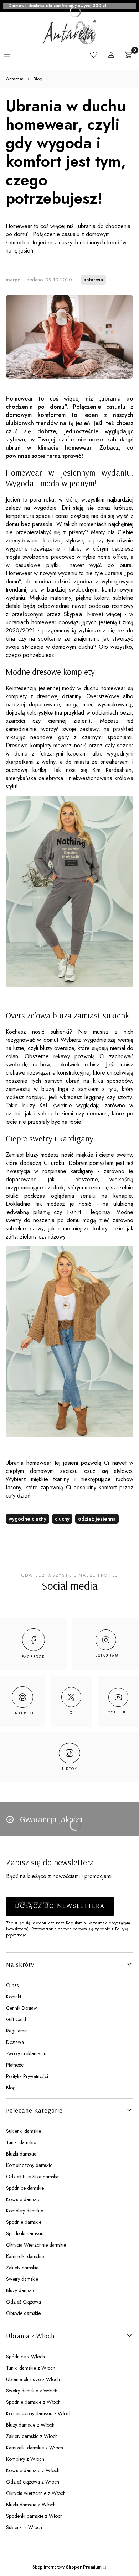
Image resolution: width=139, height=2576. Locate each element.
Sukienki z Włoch (24, 2527)
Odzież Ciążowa (24, 2302)
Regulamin (17, 2031)
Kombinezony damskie (29, 2165)
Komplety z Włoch (25, 2459)
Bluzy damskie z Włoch (30, 2425)
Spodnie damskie (24, 2222)
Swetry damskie (22, 2279)
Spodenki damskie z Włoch (34, 2516)
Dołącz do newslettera (60, 1906)
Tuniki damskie (21, 2142)
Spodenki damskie (25, 2233)
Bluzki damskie (21, 2154)
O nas (12, 1985)
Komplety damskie (25, 2211)
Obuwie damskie (23, 2313)
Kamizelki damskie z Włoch (35, 2448)
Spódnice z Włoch (25, 2357)
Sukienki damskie (24, 2131)
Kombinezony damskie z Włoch (39, 2413)
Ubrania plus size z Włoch (33, 2379)
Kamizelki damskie (25, 2256)
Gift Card (16, 2019)
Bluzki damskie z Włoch (31, 2505)
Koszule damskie (23, 2199)
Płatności (15, 2065)
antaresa (93, 280)
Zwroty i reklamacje (26, 2053)
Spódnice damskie (25, 2188)
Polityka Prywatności (27, 2076)
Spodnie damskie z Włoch (33, 2402)
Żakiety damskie (22, 2268)
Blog (38, 79)
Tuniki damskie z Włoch (31, 2368)
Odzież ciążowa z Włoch (33, 2482)
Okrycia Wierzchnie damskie (36, 2245)
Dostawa (15, 2042)
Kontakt (14, 1997)
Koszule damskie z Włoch (33, 2470)
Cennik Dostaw (22, 2008)
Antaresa (15, 79)
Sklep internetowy (67, 2567)
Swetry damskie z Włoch (32, 2391)
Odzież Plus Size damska (32, 2177)
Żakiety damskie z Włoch (32, 2436)
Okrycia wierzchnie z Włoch (36, 2493)
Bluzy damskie (21, 2290)
